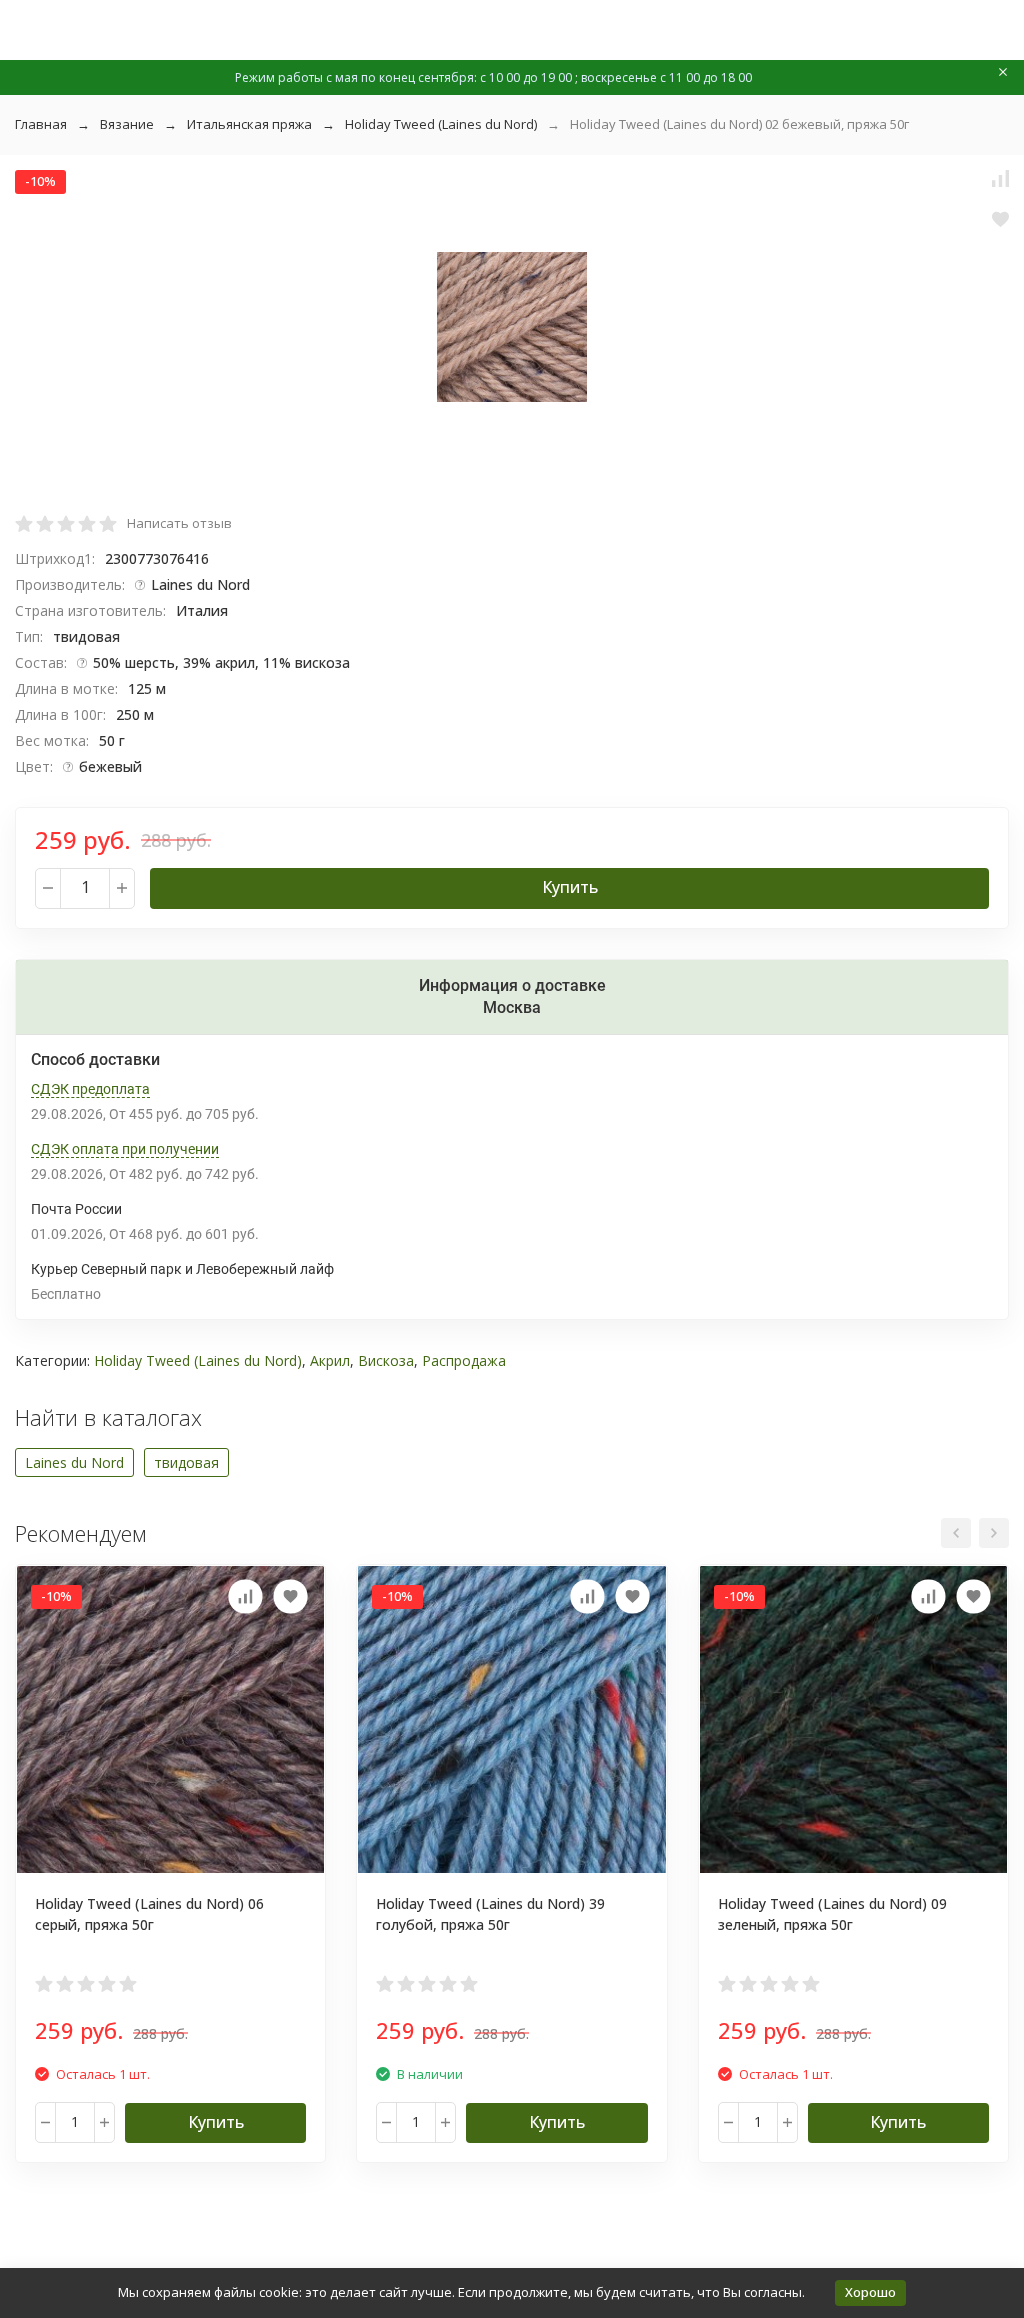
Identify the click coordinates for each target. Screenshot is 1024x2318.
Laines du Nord (74, 1462)
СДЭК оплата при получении (125, 1149)
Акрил (330, 1360)
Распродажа (464, 1360)
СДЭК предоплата (90, 1089)
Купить (570, 887)
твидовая (186, 1462)
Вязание (127, 124)
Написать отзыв (179, 523)
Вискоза (386, 1360)
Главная (41, 124)
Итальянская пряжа (249, 124)
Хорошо (870, 2292)
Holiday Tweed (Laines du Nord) (441, 124)
